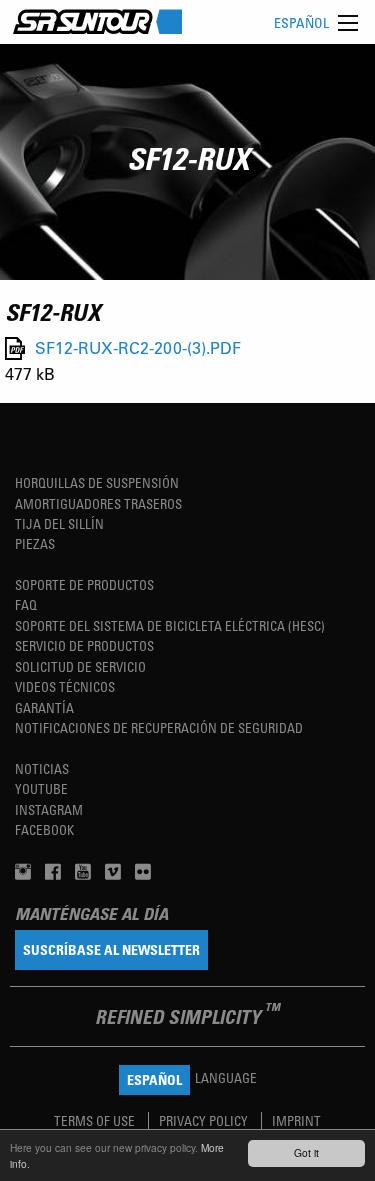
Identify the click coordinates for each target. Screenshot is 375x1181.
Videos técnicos (65, 686)
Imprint (296, 1120)
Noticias (42, 768)
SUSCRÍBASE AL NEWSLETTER (111, 949)
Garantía (44, 707)
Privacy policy (205, 1120)
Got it (306, 1152)
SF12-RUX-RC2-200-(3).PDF (138, 348)
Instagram (49, 809)
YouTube (41, 788)
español (301, 22)
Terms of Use (96, 1120)
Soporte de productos (84, 584)
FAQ (26, 604)
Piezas (35, 543)
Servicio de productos (84, 645)
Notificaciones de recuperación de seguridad (159, 727)
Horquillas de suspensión (97, 482)
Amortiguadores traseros (98, 503)
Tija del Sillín (59, 523)
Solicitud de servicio (80, 666)
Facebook (44, 829)
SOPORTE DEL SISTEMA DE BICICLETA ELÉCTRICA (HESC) (170, 625)
